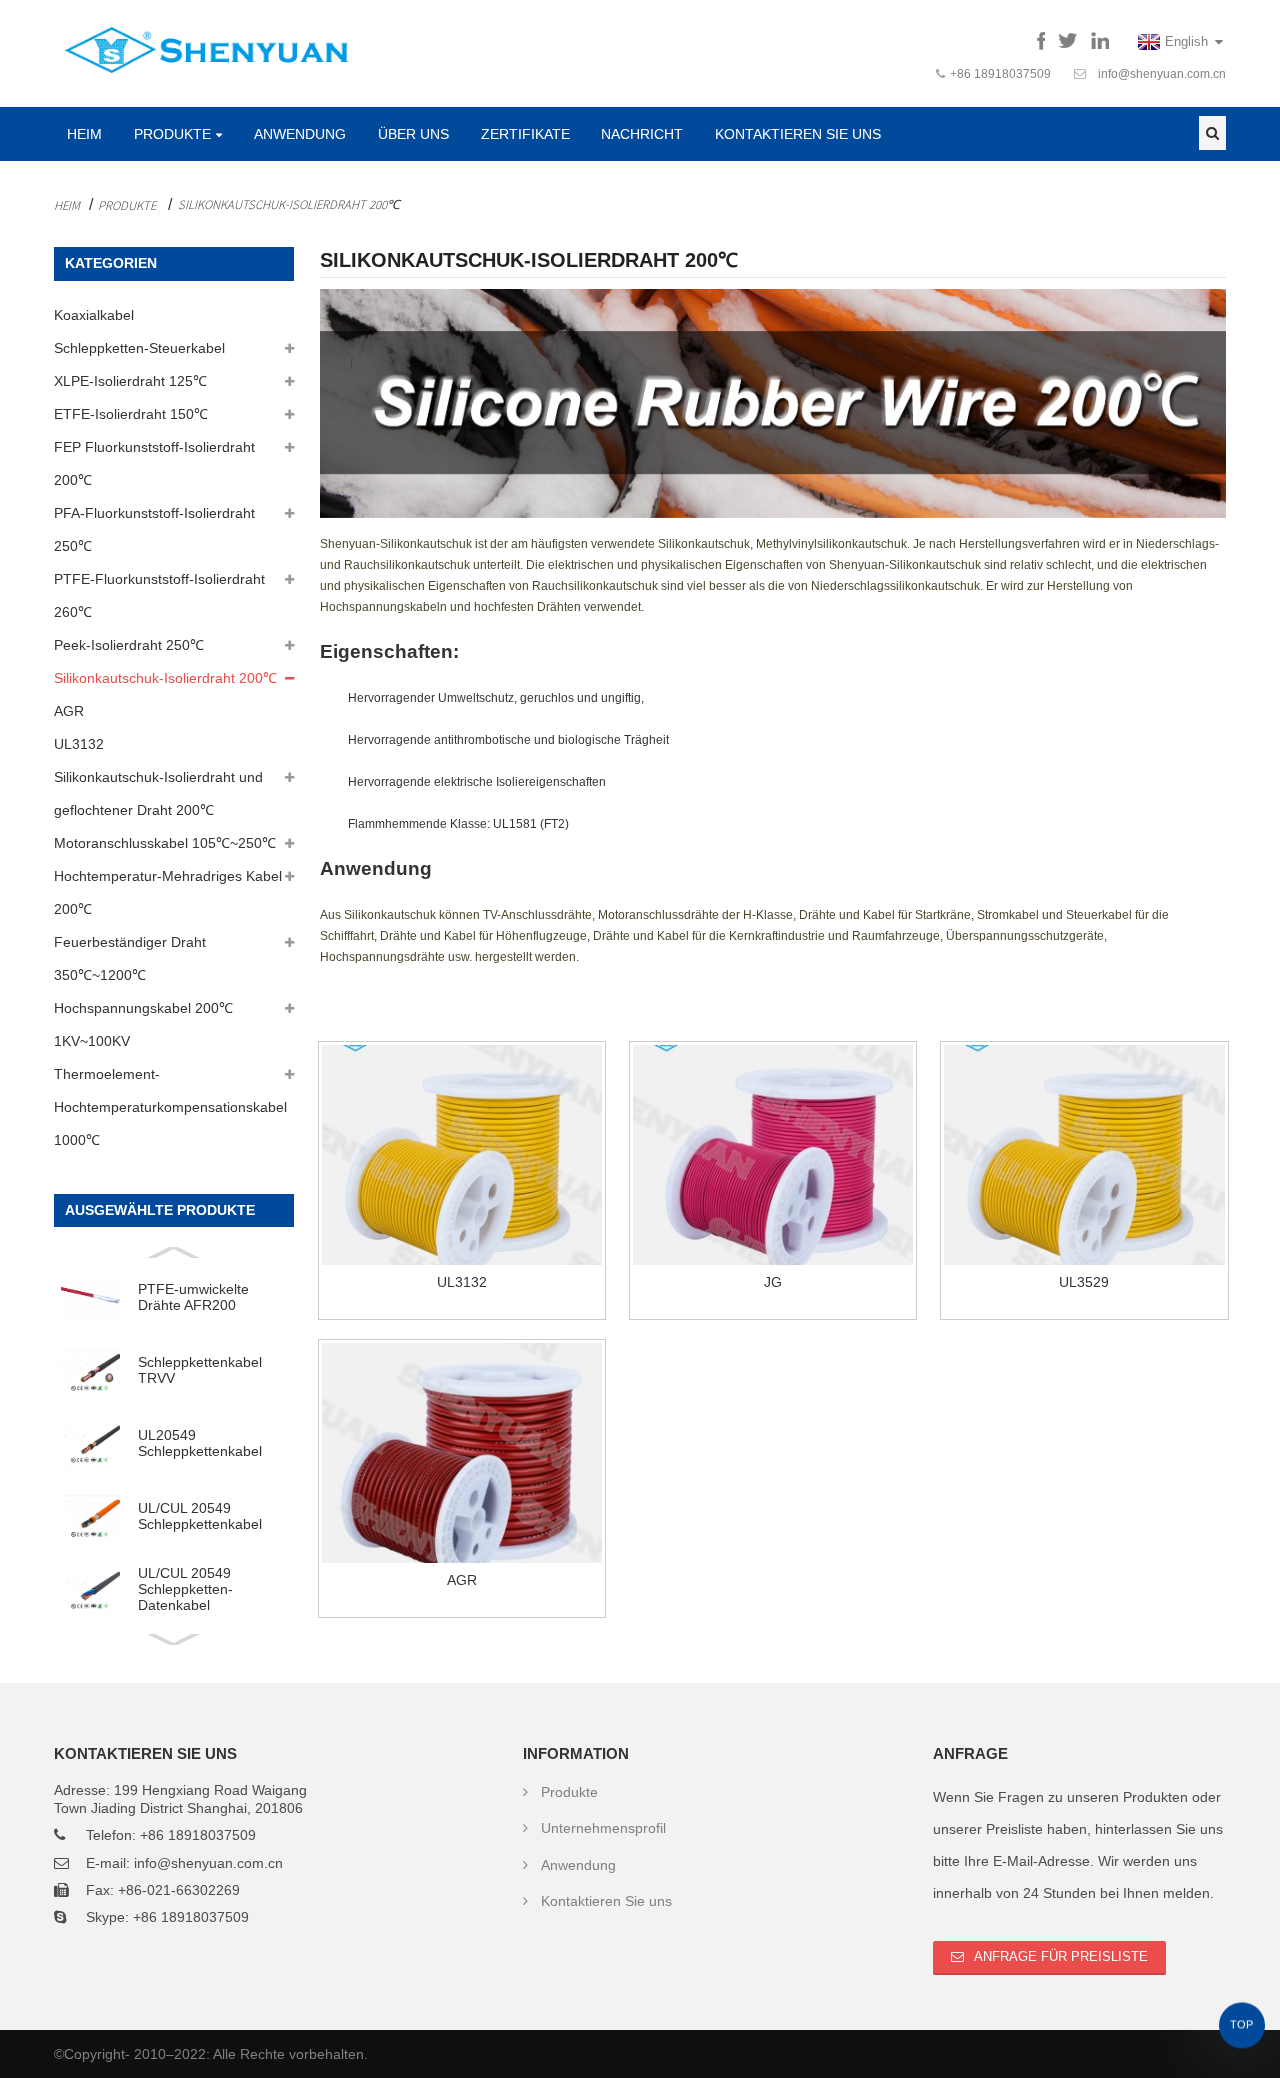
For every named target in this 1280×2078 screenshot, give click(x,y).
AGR (69, 711)
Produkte (172, 134)
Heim (84, 134)
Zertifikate (525, 134)
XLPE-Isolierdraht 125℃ (130, 381)
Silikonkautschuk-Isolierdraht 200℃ (289, 204)
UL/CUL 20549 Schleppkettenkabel (200, 1516)
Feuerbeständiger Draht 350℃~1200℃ (130, 958)
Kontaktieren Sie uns (798, 134)
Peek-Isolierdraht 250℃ (129, 645)
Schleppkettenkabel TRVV (200, 1370)
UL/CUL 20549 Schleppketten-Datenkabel (185, 1589)
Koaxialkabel (94, 315)
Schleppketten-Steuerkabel (139, 348)
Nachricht (642, 134)
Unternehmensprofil (603, 1828)
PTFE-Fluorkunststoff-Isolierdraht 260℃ (159, 595)
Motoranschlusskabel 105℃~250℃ (165, 843)
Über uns (413, 134)
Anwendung (300, 134)
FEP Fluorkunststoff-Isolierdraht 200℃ (154, 463)
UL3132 (79, 744)
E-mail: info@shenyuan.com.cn (184, 1863)
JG (773, 1282)
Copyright (94, 2054)
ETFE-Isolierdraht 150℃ (131, 414)
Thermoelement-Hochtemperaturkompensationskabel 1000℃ (170, 1107)
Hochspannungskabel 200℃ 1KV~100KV (143, 1024)
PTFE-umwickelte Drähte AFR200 (193, 1297)
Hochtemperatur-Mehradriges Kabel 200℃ (168, 892)
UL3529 (1084, 1282)
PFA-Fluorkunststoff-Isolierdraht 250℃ (154, 529)
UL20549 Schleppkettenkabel (200, 1443)
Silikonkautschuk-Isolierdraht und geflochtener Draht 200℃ (158, 793)
